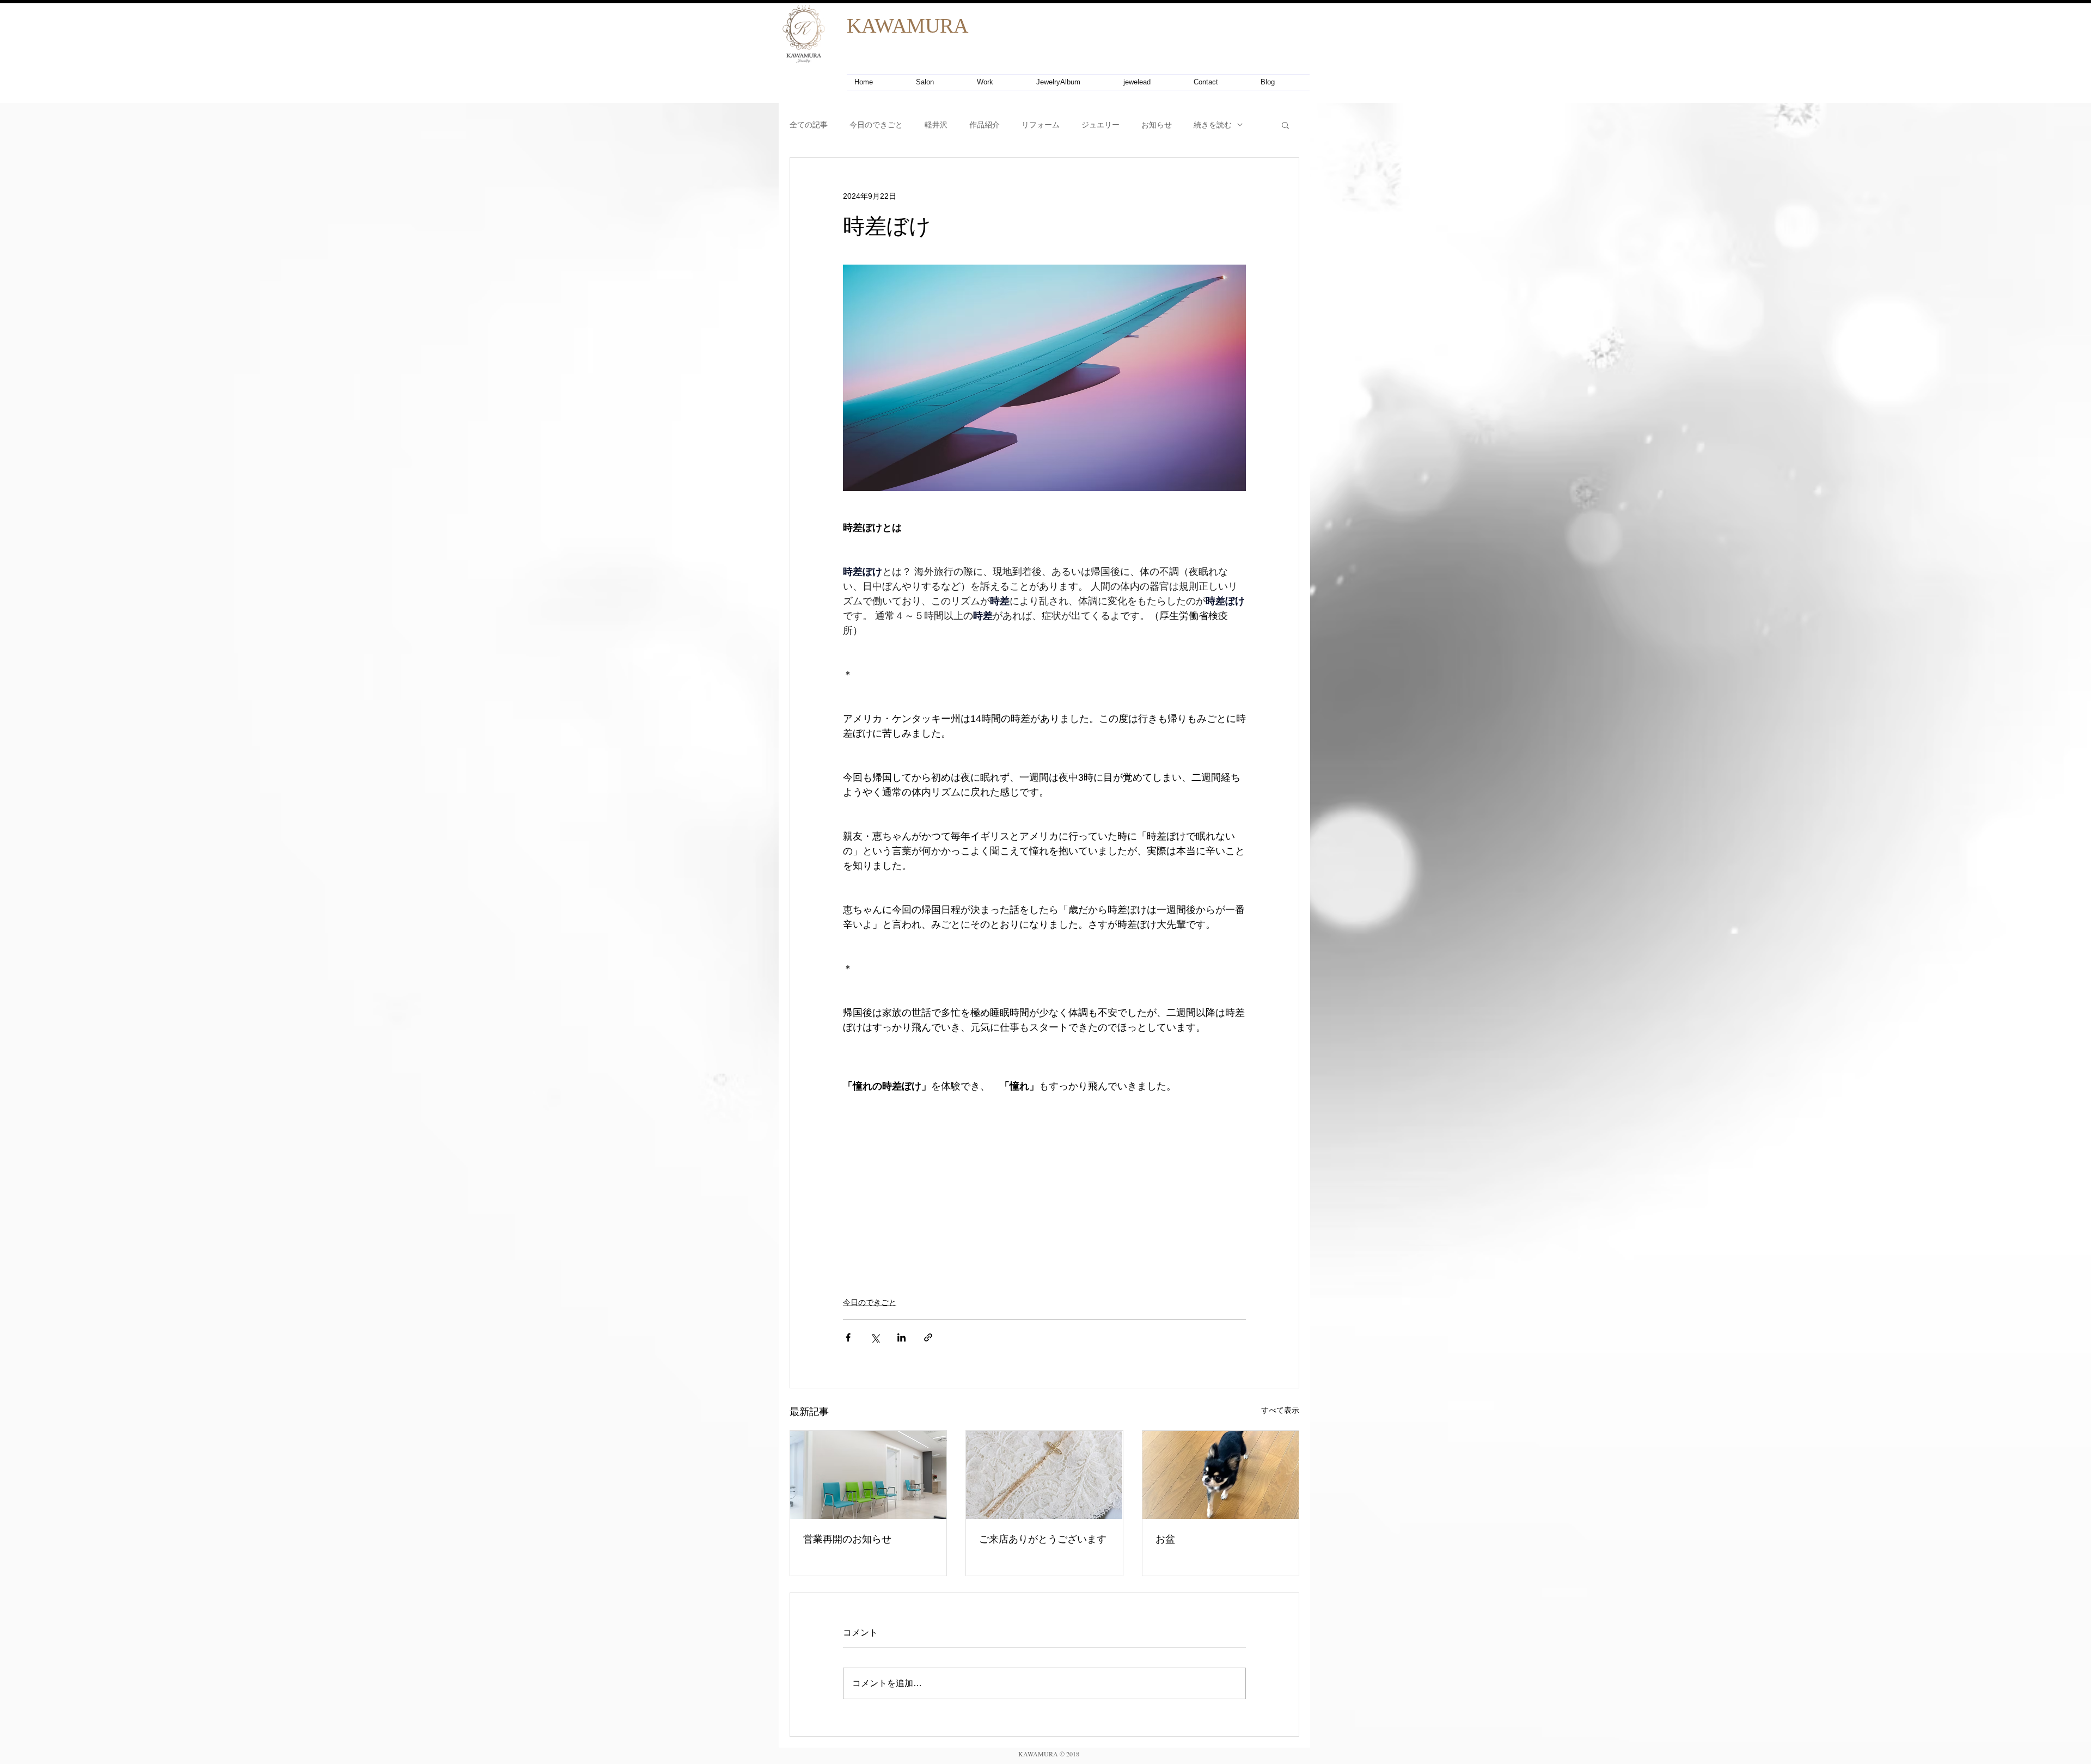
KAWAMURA (907, 26)
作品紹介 (985, 125)
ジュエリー (1100, 125)
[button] (1285, 125)
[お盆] (1221, 1475)
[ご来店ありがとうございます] (1044, 1475)
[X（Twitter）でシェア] (875, 1337)
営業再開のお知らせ (847, 1539)
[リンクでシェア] (928, 1337)
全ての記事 (809, 125)
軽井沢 (936, 125)
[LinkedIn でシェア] (901, 1337)
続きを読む (1213, 125)
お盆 (1165, 1539)
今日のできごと (876, 125)
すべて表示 (1280, 1410)
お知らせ (1157, 125)
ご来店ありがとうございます (1043, 1539)
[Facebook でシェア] (848, 1337)
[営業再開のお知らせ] (868, 1475)
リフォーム (1041, 125)
